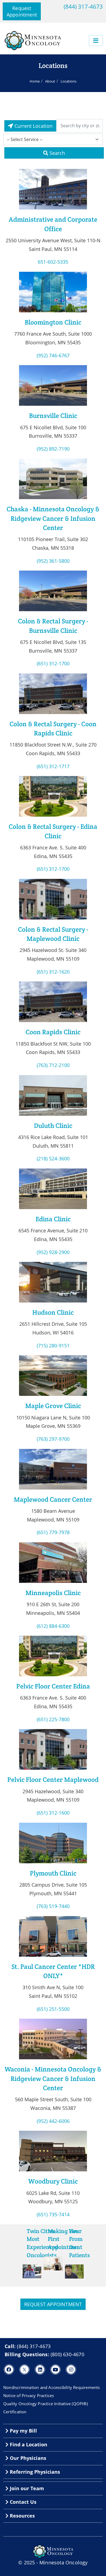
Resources (22, 2516)
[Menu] (96, 41)
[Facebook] (9, 2369)
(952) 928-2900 (53, 1252)
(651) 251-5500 (53, 2009)
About (50, 81)
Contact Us (22, 2502)
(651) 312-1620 (53, 972)
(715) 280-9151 (53, 1346)
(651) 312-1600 (53, 1813)
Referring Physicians (34, 2472)
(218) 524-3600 (53, 1158)
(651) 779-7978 (53, 1532)
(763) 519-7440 (53, 1906)
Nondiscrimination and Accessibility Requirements (52, 2387)
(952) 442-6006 (53, 2121)
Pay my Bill (23, 2431)
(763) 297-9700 (53, 1439)
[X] (24, 2369)
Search (57, 153)
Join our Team (26, 2488)
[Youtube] (55, 2369)
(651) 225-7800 (53, 1719)
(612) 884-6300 (53, 1626)
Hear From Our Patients (79, 2243)
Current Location (33, 126)
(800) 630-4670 (67, 2354)
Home (35, 81)
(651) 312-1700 (53, 663)
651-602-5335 (53, 262)
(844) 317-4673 (83, 6)
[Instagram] (71, 2369)
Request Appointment (22, 11)
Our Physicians (27, 2458)
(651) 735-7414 (53, 2214)
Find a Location (28, 2444)
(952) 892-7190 (53, 449)
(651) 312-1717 (53, 766)
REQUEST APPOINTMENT (53, 2304)
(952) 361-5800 (53, 561)
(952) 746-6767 (53, 355)
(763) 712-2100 (53, 1065)
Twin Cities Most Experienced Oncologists (42, 2243)
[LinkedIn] (40, 2369)
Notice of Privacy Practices (29, 2395)
